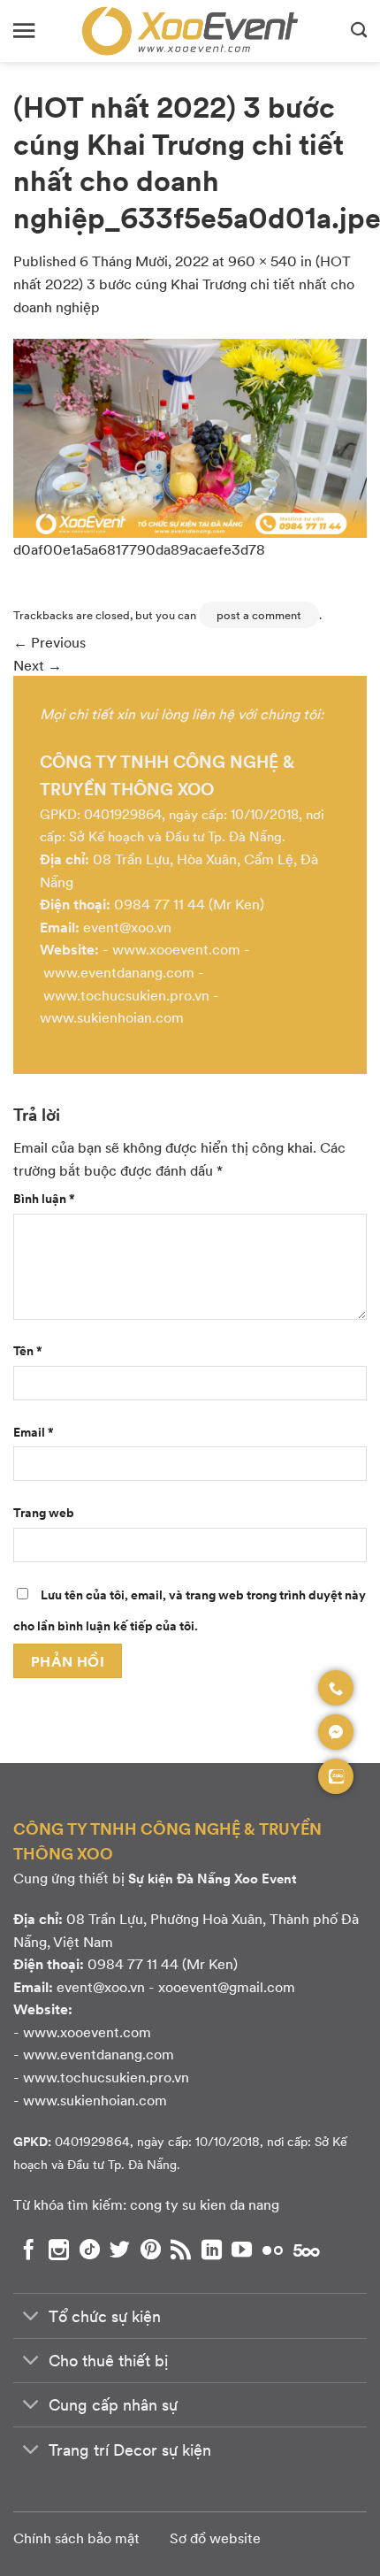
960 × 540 (262, 261)
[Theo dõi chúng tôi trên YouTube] (242, 2250)
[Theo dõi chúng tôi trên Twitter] (120, 2250)
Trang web (44, 1512)
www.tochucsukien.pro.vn (126, 995)
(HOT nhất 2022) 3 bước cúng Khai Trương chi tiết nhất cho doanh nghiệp (184, 283)
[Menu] (24, 31)
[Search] (359, 31)
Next (38, 665)
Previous (49, 642)
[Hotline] (336, 1688)
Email (34, 1431)
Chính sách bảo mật (76, 2538)
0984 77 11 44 (160, 904)
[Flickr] (273, 2250)
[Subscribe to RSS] (181, 2250)
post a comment (259, 615)
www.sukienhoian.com (112, 1017)
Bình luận (44, 1198)
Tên (28, 1350)
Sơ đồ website (215, 2538)
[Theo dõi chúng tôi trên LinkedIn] (212, 2250)
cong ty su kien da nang (205, 2204)
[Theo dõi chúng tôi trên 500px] (307, 2250)
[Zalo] (336, 1776)
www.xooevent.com (176, 949)
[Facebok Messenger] (336, 1732)
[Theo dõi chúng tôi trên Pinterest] (151, 2250)
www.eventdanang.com (119, 972)
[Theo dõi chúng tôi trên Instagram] (59, 2250)
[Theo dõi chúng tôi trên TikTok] (90, 2250)
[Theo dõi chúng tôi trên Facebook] (29, 2250)
